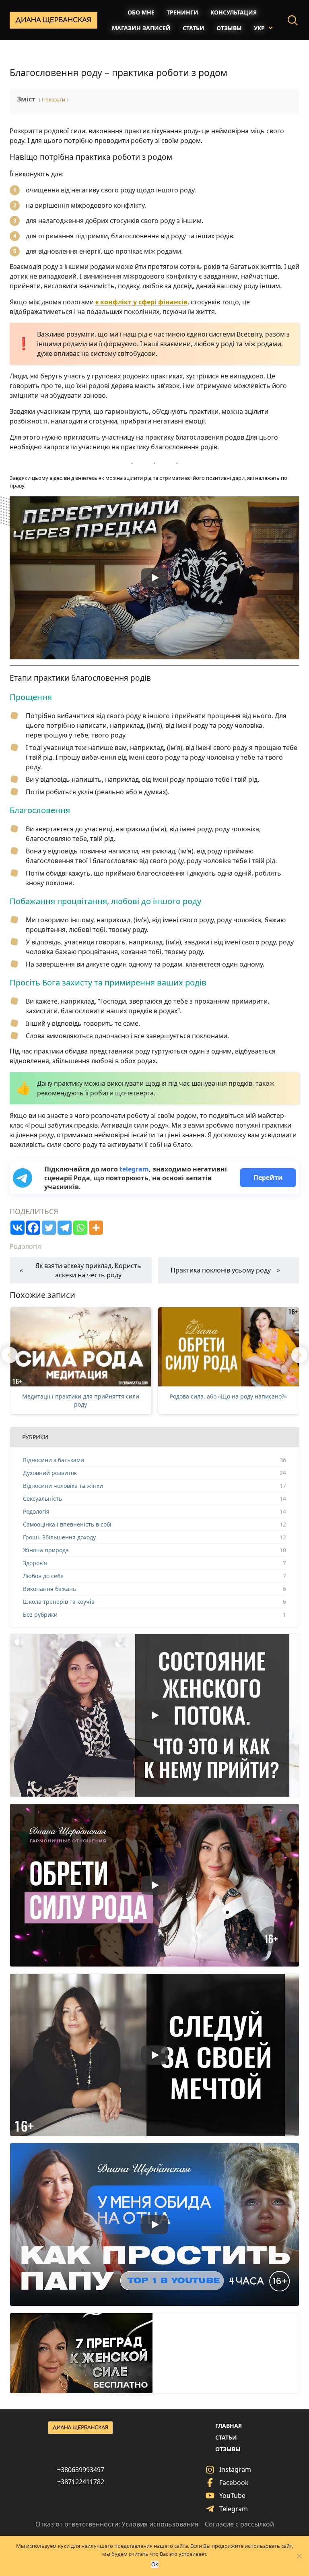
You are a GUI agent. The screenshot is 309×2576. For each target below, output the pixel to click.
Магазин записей (141, 28)
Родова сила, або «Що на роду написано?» (81, 1396)
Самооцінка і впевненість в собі (67, 1524)
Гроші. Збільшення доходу (59, 1537)
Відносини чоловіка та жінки (63, 1486)
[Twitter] (49, 1228)
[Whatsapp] (80, 1228)
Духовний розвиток (50, 1473)
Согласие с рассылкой (239, 2524)
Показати (54, 99)
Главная (229, 2426)
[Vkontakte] (18, 1228)
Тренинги (182, 12)
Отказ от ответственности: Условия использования (117, 2524)
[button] (10, 1355)
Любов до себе (43, 1576)
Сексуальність (42, 1499)
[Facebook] (33, 1228)
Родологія (25, 1246)
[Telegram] (65, 1228)
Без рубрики (40, 1614)
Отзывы (229, 28)
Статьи (194, 28)
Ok (155, 2564)
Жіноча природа (46, 1550)
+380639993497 (81, 2470)
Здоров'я (35, 1563)
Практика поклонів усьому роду (221, 1270)
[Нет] (299, 2556)
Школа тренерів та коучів (59, 1602)
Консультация (234, 12)
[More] (96, 1228)
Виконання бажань (49, 1589)
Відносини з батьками (54, 1460)
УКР (259, 28)
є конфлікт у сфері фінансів (141, 302)
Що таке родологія (229, 1396)
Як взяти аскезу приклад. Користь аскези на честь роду (88, 1270)
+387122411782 (81, 2482)
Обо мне (141, 12)
